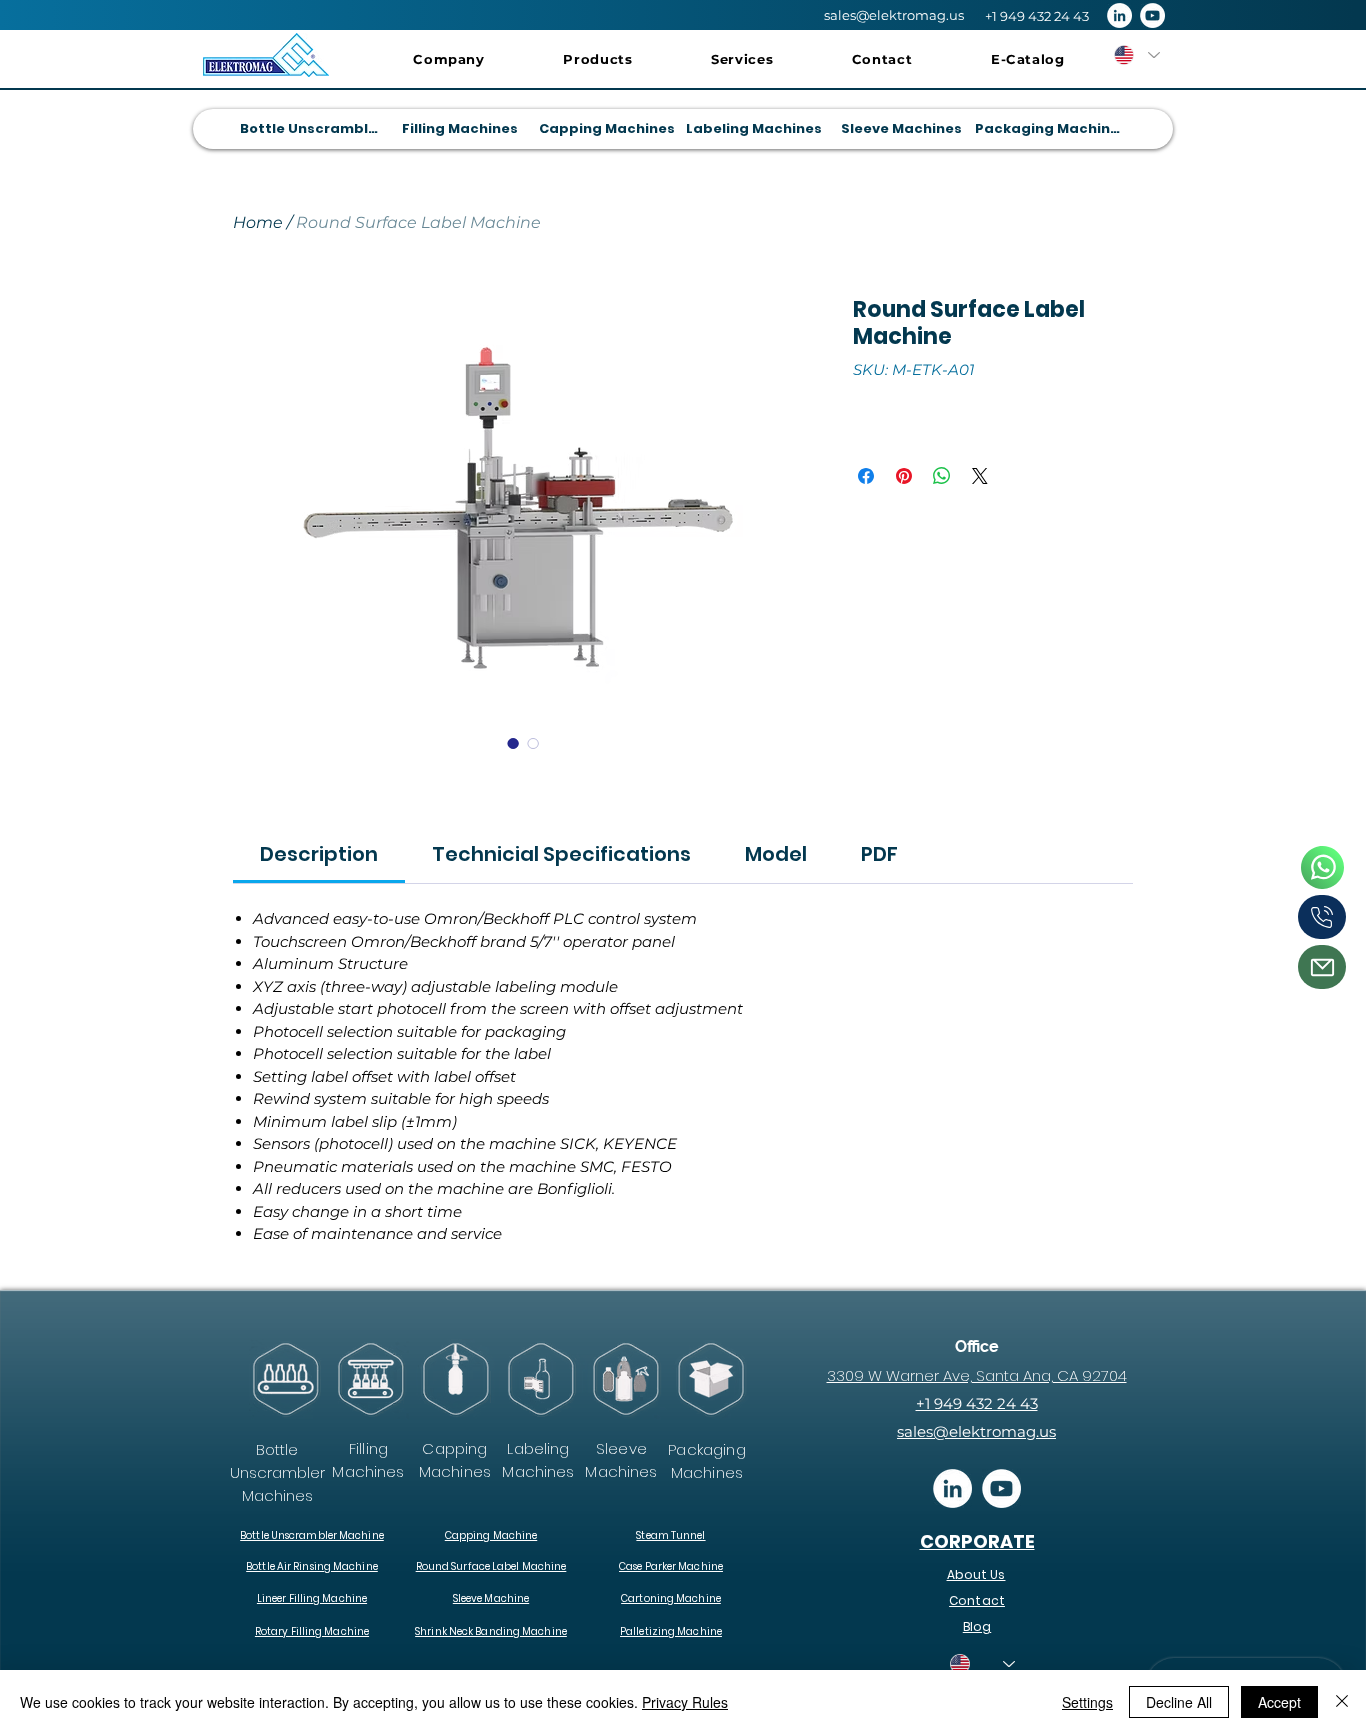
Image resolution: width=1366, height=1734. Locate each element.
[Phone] (1322, 867)
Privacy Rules (685, 1702)
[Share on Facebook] (866, 476)
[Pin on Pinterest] (904, 476)
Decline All (1179, 1702)
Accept (1279, 1702)
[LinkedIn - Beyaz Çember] (1119, 15)
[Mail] (1322, 967)
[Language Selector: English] (1136, 55)
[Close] (1342, 1702)
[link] (319, 854)
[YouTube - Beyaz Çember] (1152, 15)
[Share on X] (980, 476)
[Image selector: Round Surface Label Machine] (513, 743)
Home (258, 222)
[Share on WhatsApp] (942, 476)
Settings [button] (1087, 1702)
